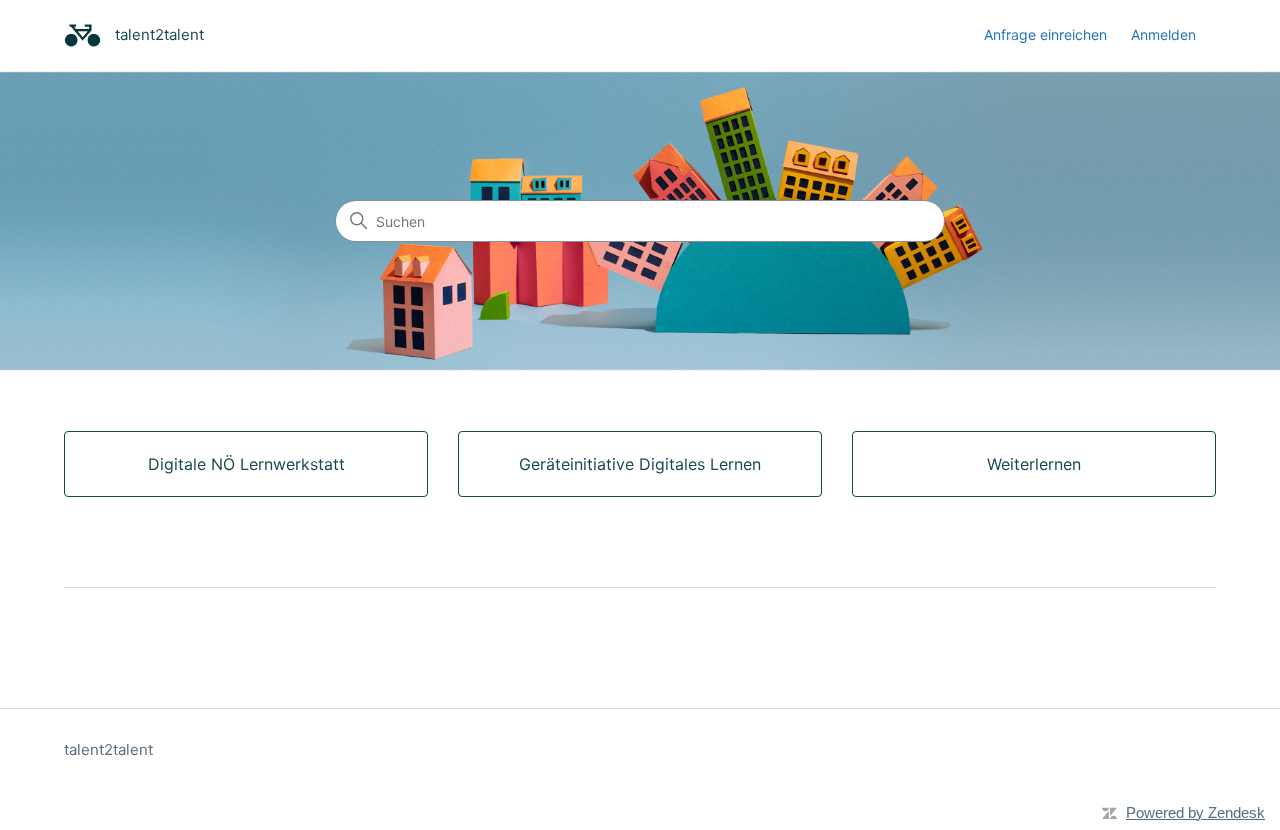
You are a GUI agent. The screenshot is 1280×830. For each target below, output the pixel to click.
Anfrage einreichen (1045, 34)
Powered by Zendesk (1195, 812)
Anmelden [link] (1163, 34)
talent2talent (108, 749)
